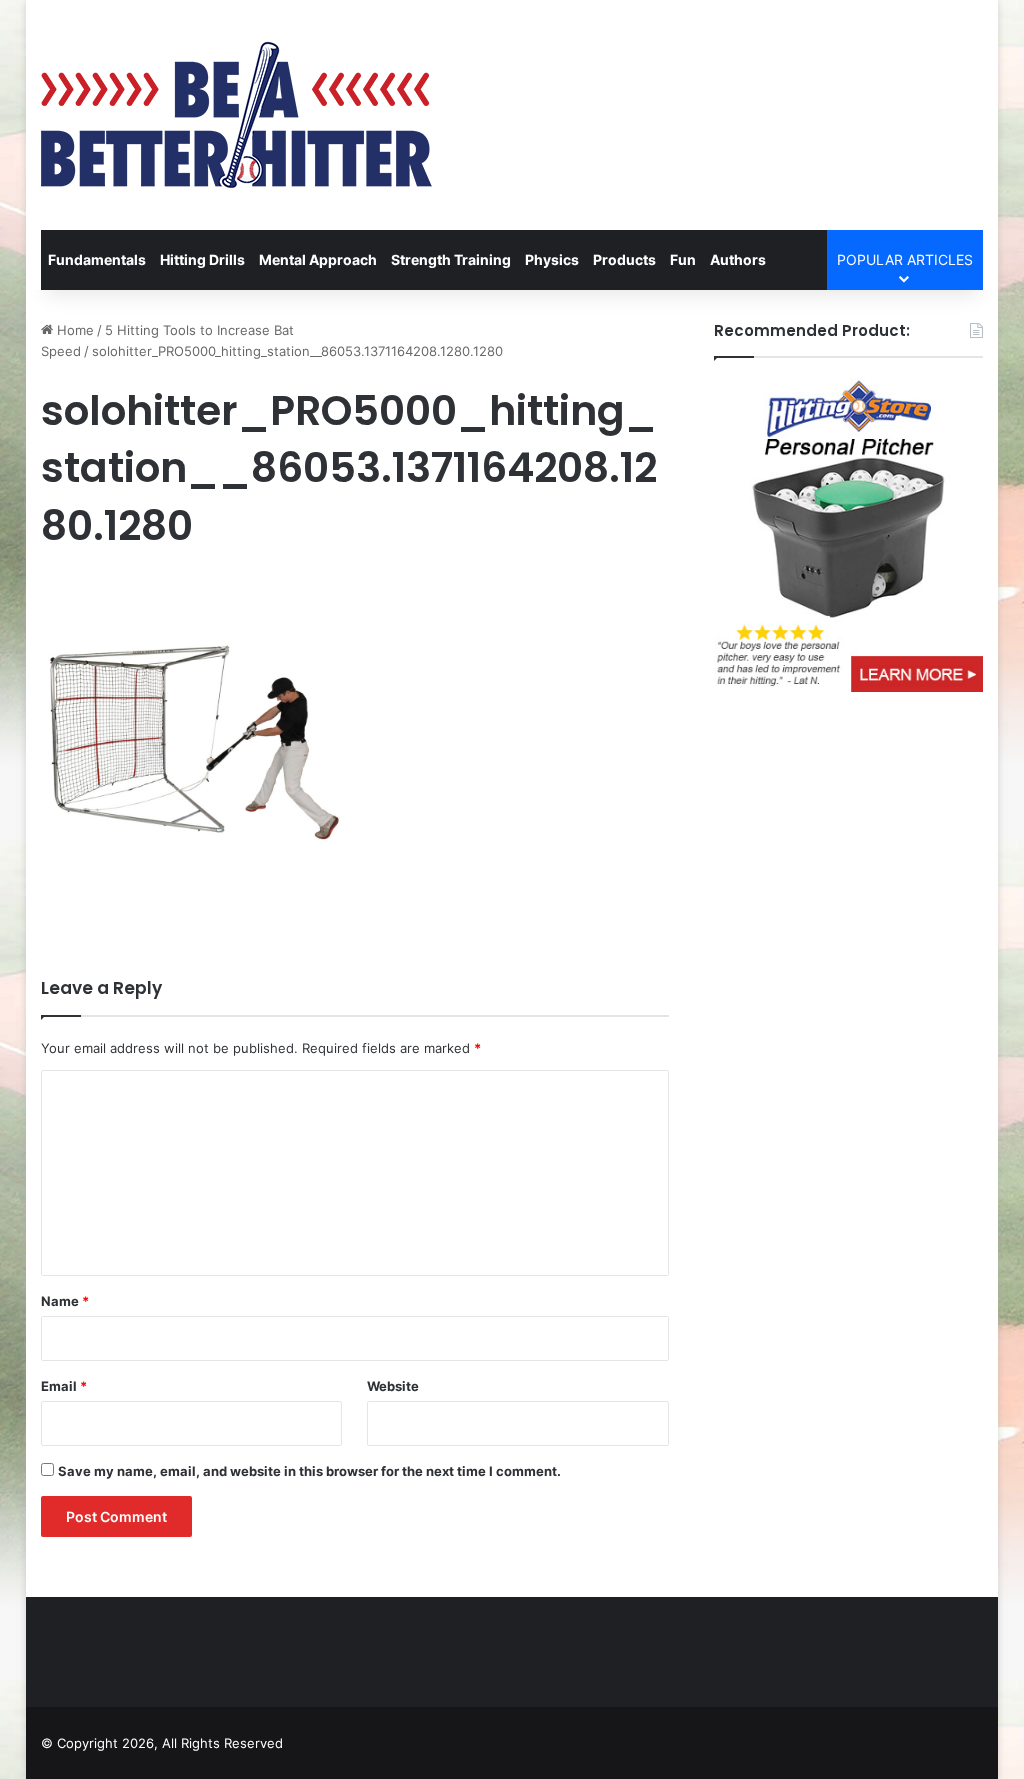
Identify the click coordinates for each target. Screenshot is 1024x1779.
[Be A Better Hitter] (236, 115)
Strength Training (451, 259)
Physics (552, 259)
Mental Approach (318, 259)
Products (624, 259)
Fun (683, 259)
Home (73, 330)
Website (393, 1386)
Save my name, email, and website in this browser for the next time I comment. (309, 1471)
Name (65, 1301)
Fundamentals (97, 259)
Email (64, 1386)
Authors (738, 259)
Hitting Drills (202, 259)
